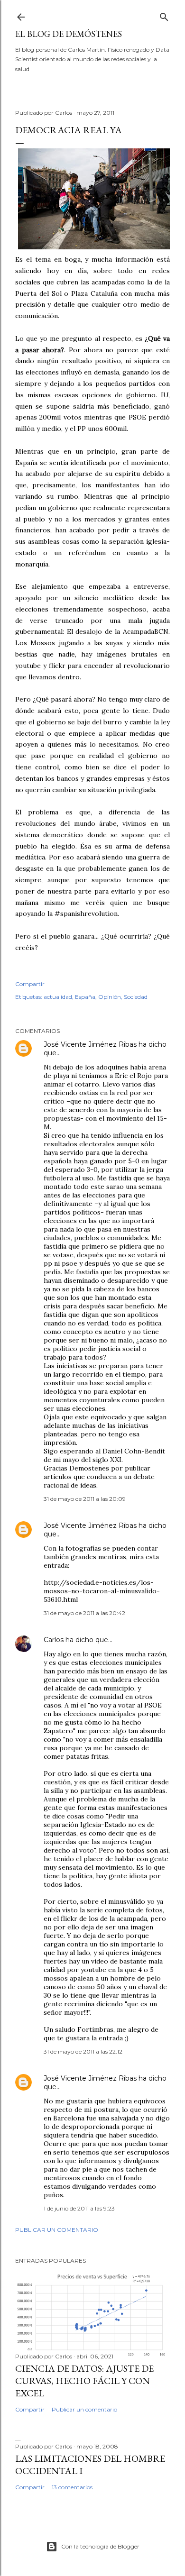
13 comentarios (72, 2487)
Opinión (110, 997)
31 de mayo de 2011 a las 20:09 (85, 1499)
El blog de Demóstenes (69, 34)
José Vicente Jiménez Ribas (90, 1044)
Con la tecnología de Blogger (100, 2546)
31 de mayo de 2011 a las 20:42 (84, 1613)
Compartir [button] (30, 984)
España (85, 997)
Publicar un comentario (57, 2230)
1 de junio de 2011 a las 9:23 (79, 2208)
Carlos (54, 1640)
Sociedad (136, 997)
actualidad (58, 997)
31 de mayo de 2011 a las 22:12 (83, 2051)
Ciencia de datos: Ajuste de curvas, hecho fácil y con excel (84, 2381)
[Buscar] (164, 15)
